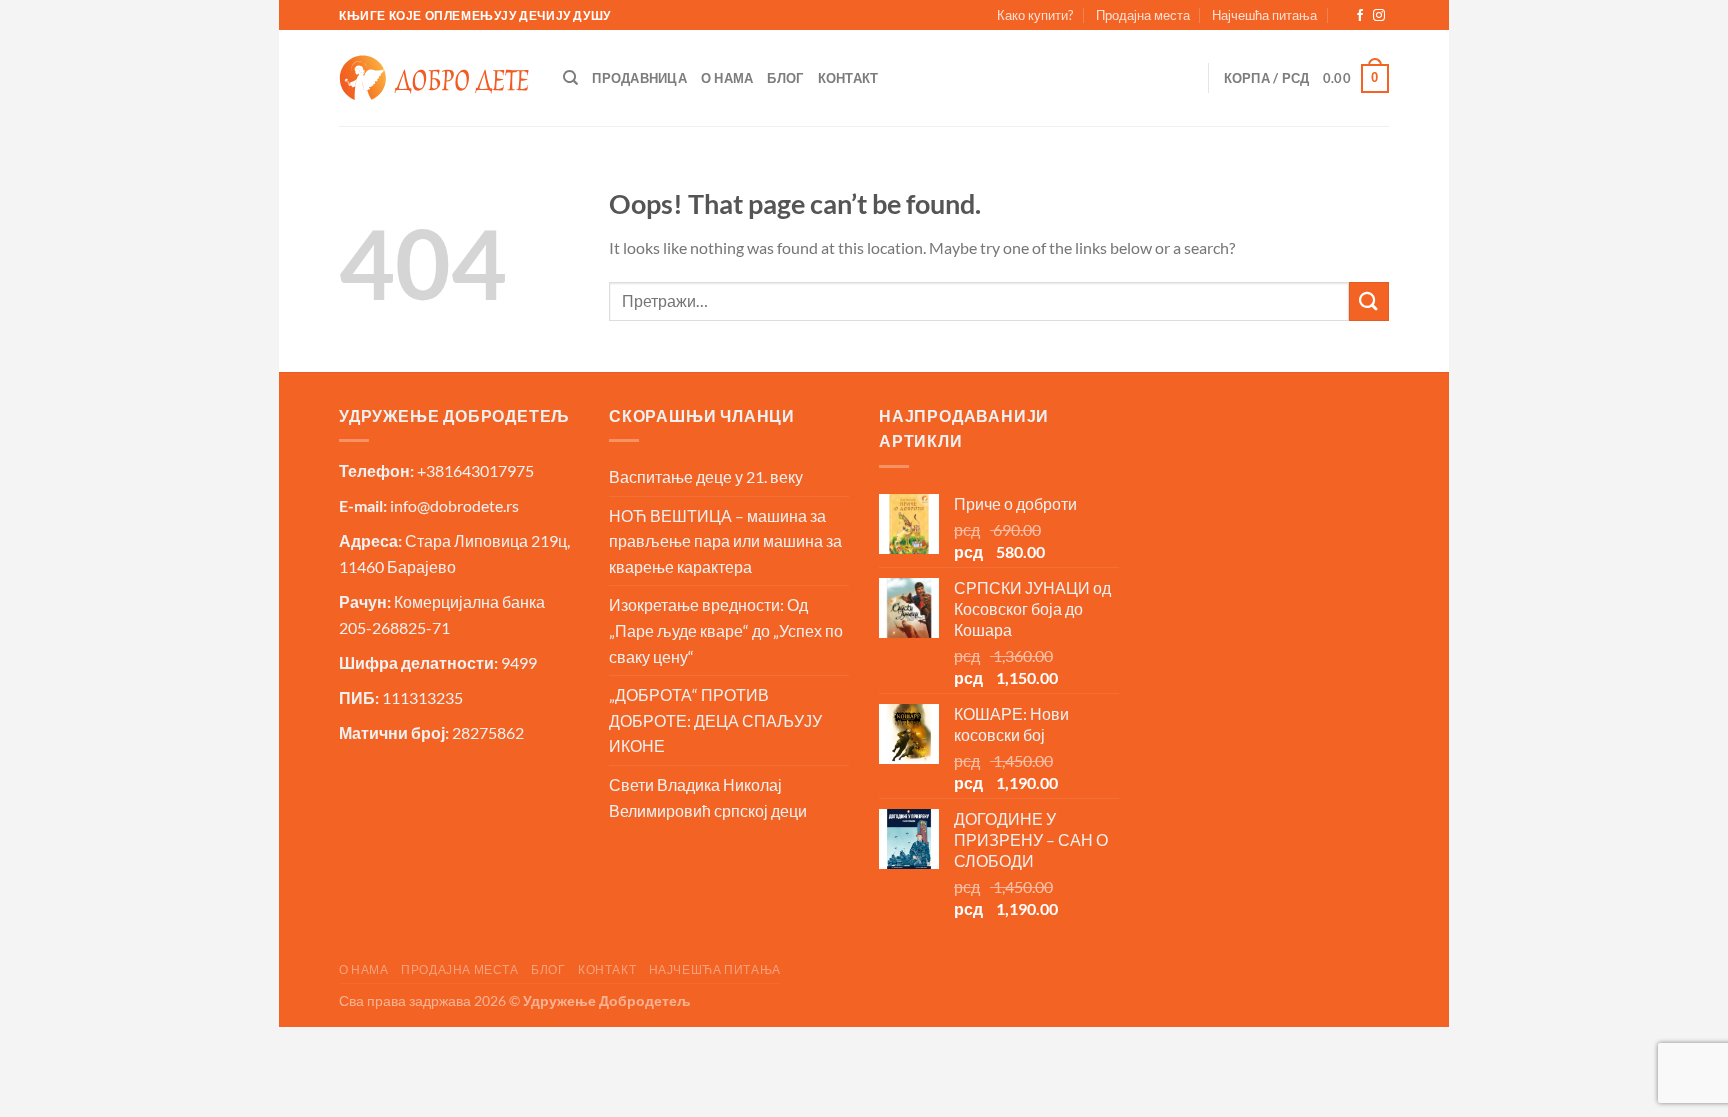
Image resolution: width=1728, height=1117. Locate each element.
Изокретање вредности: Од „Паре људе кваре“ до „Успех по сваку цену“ (726, 630)
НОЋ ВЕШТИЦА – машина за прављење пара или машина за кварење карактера (725, 541)
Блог (785, 78)
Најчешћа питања (1264, 15)
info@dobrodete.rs (454, 505)
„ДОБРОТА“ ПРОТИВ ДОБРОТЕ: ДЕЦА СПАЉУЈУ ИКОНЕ (715, 720)
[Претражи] (570, 78)
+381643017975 (475, 470)
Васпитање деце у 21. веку (706, 476)
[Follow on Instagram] (1379, 16)
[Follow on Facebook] (1360, 16)
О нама (727, 78)
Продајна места (1143, 15)
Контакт (848, 78)
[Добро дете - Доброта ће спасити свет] (434, 78)
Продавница (639, 78)
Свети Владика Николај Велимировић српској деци (708, 797)
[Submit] (1369, 301)
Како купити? (1035, 15)
